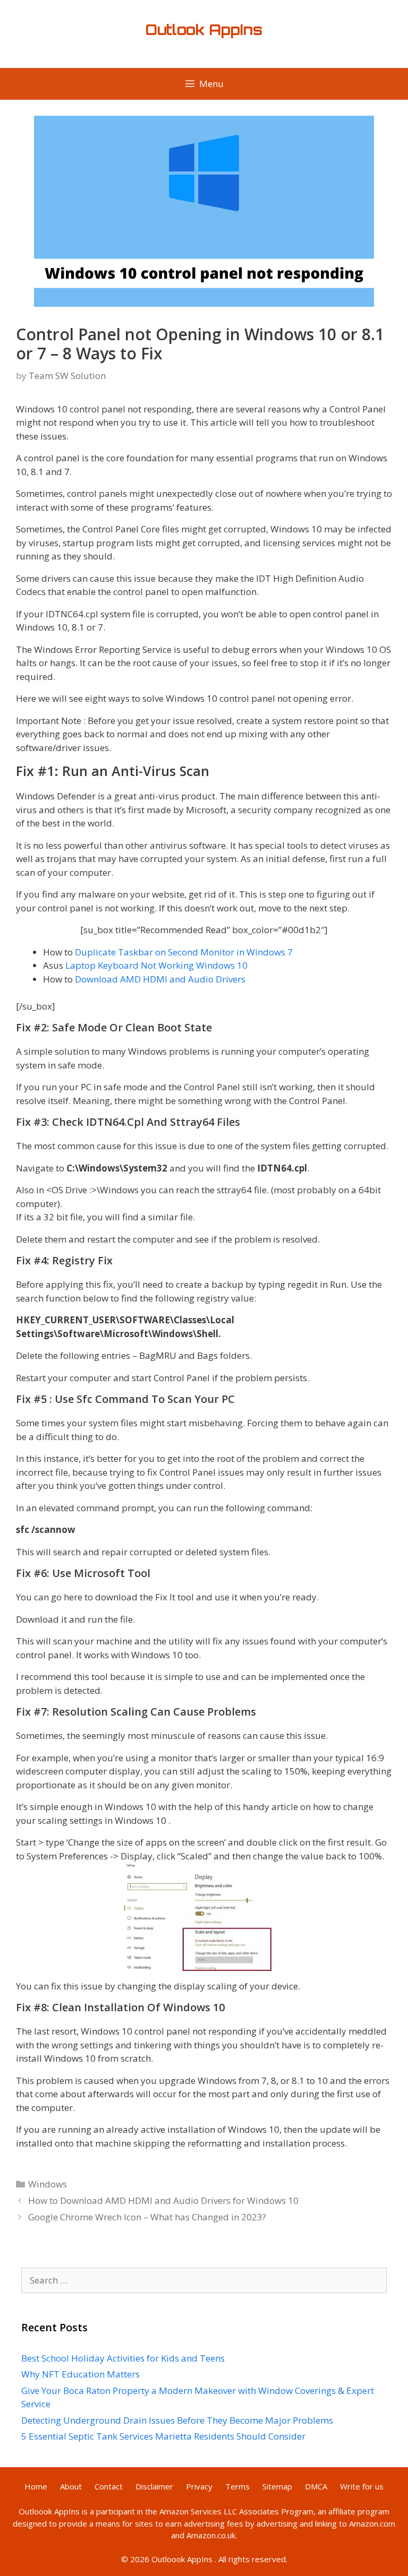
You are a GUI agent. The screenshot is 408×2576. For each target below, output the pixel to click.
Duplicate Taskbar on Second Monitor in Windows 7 (184, 952)
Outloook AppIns (49, 2511)
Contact (109, 2486)
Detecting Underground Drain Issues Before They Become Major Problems (177, 2420)
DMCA (316, 2486)
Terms (237, 2486)
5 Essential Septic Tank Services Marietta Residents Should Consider (163, 2436)
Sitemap (277, 2486)
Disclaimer (154, 2486)
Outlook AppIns (204, 30)
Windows (48, 2184)
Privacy (199, 2486)
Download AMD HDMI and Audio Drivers (160, 979)
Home (36, 2486)
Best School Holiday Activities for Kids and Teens (123, 2358)
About (71, 2486)
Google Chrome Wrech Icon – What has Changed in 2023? (147, 2217)
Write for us (362, 2486)
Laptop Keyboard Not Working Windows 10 (156, 965)
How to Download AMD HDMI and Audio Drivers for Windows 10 (163, 2200)
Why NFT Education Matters (80, 2374)
